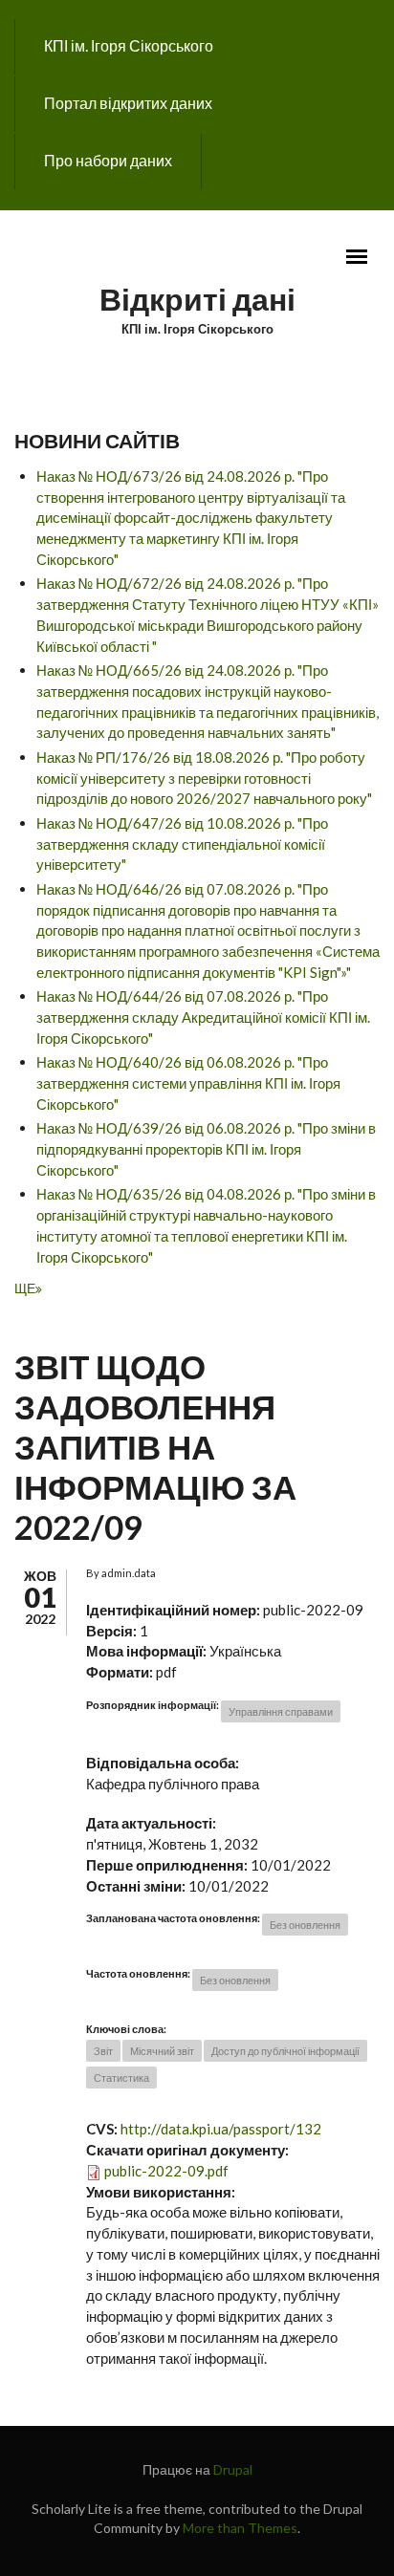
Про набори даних (108, 160)
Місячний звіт (162, 2051)
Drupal (233, 2469)
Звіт (103, 2051)
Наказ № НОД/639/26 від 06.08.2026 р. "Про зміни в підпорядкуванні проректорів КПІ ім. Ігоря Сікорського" (206, 1149)
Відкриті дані (197, 299)
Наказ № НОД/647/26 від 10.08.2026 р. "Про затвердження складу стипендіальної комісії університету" (182, 844)
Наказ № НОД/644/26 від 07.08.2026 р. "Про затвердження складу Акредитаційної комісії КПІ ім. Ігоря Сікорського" (203, 1017)
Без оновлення (305, 1925)
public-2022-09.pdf (166, 2171)
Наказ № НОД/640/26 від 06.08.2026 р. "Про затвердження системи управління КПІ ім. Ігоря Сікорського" (188, 1083)
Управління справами (281, 1711)
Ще (25, 1288)
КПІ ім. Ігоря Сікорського (129, 45)
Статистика (121, 2078)
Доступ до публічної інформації (285, 2051)
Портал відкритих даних (128, 103)
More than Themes (240, 2528)
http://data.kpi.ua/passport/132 (221, 2129)
